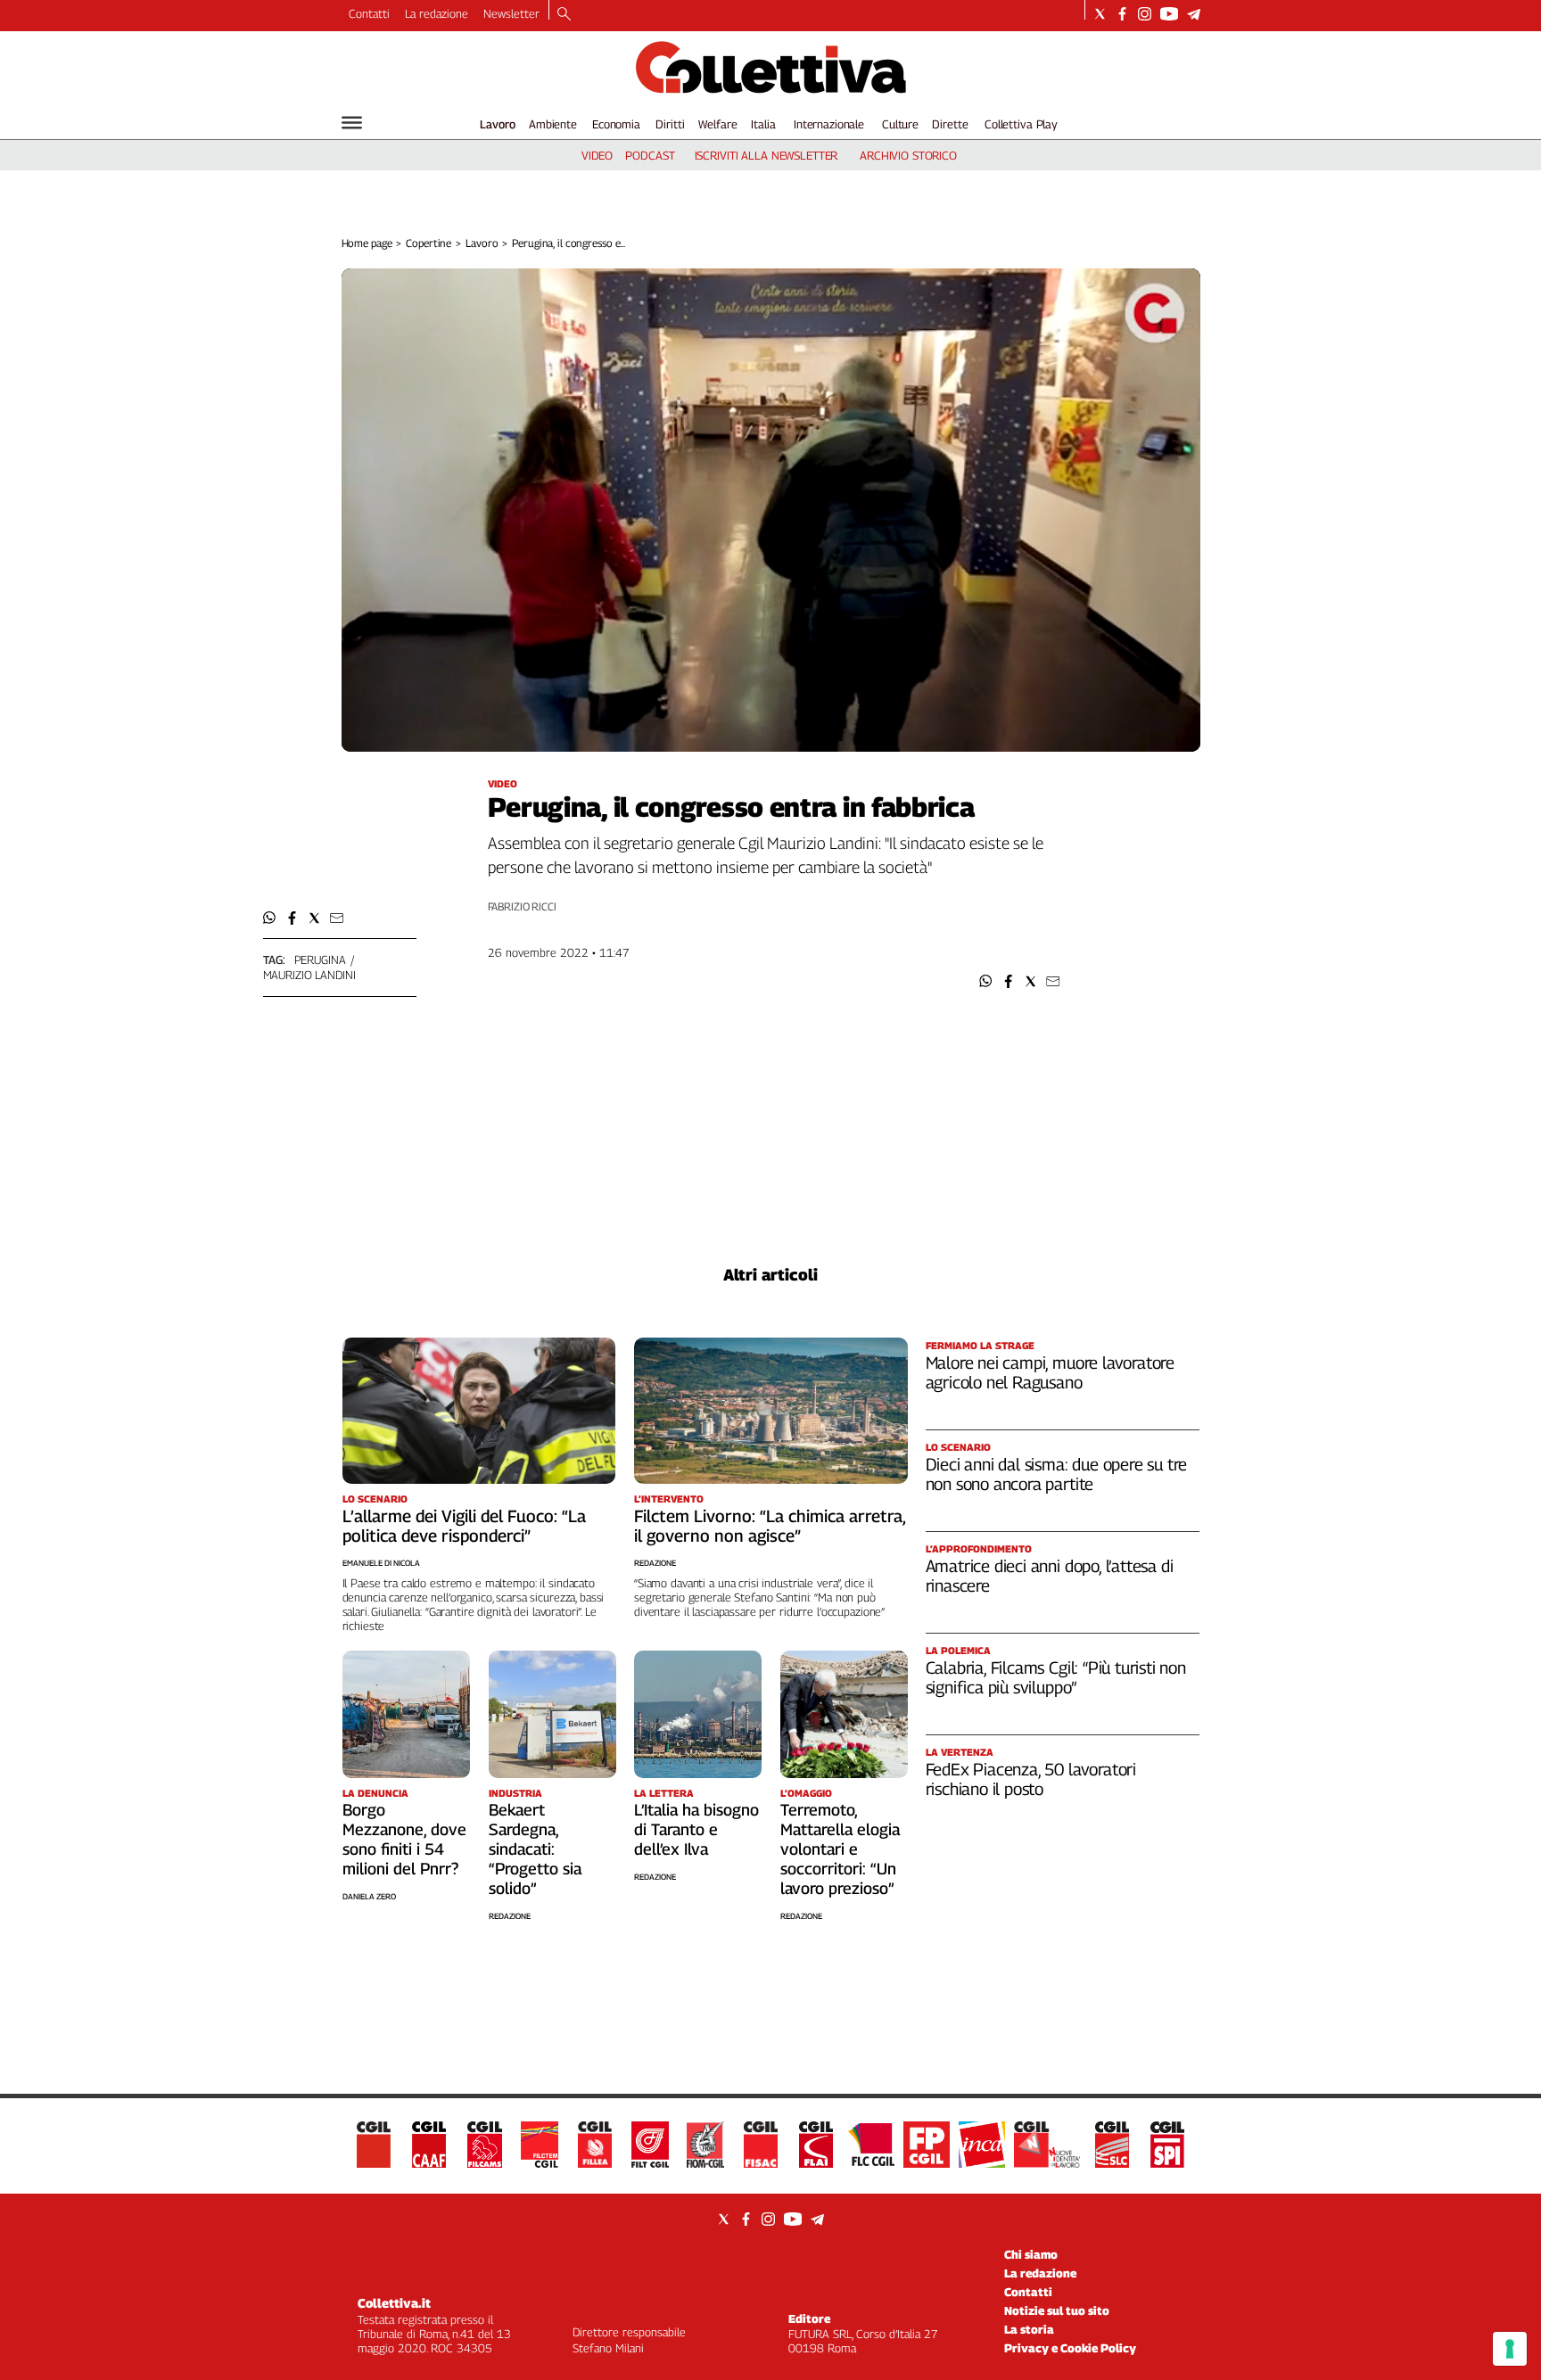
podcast (650, 155)
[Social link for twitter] (1100, 14)
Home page (367, 243)
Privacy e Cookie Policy (1070, 2348)
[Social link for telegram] (1194, 14)
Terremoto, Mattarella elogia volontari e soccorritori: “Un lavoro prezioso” (840, 1849)
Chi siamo (1031, 2254)
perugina (320, 959)
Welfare (717, 124)
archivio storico (908, 155)
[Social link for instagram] (1145, 14)
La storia (1029, 2329)
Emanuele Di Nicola (381, 1563)
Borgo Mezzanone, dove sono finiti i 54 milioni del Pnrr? (404, 1839)
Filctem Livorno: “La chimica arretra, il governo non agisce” (770, 1526)
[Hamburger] (352, 123)
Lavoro (498, 124)
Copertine (429, 243)
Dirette (950, 124)
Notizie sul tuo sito (1057, 2310)
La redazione (437, 13)
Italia (763, 124)
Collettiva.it (394, 2303)
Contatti (369, 13)
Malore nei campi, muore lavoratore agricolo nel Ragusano (1051, 1372)
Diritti (670, 124)
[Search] (564, 15)
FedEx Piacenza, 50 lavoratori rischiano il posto (1031, 1779)
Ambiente (553, 124)
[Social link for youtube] (1169, 14)
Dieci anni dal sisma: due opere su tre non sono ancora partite (1057, 1474)
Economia (616, 124)
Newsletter (511, 13)
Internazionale (829, 124)
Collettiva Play (1021, 124)
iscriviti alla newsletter (766, 155)
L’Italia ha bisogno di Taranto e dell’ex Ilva (696, 1829)
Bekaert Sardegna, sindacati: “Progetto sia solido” (535, 1849)
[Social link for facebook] (1122, 14)
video (597, 155)
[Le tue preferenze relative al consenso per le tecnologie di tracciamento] (1510, 2349)
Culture (900, 124)
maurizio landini (309, 975)
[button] (986, 981)
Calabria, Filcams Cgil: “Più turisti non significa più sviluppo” (1056, 1677)
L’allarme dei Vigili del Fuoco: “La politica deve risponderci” (464, 1526)
